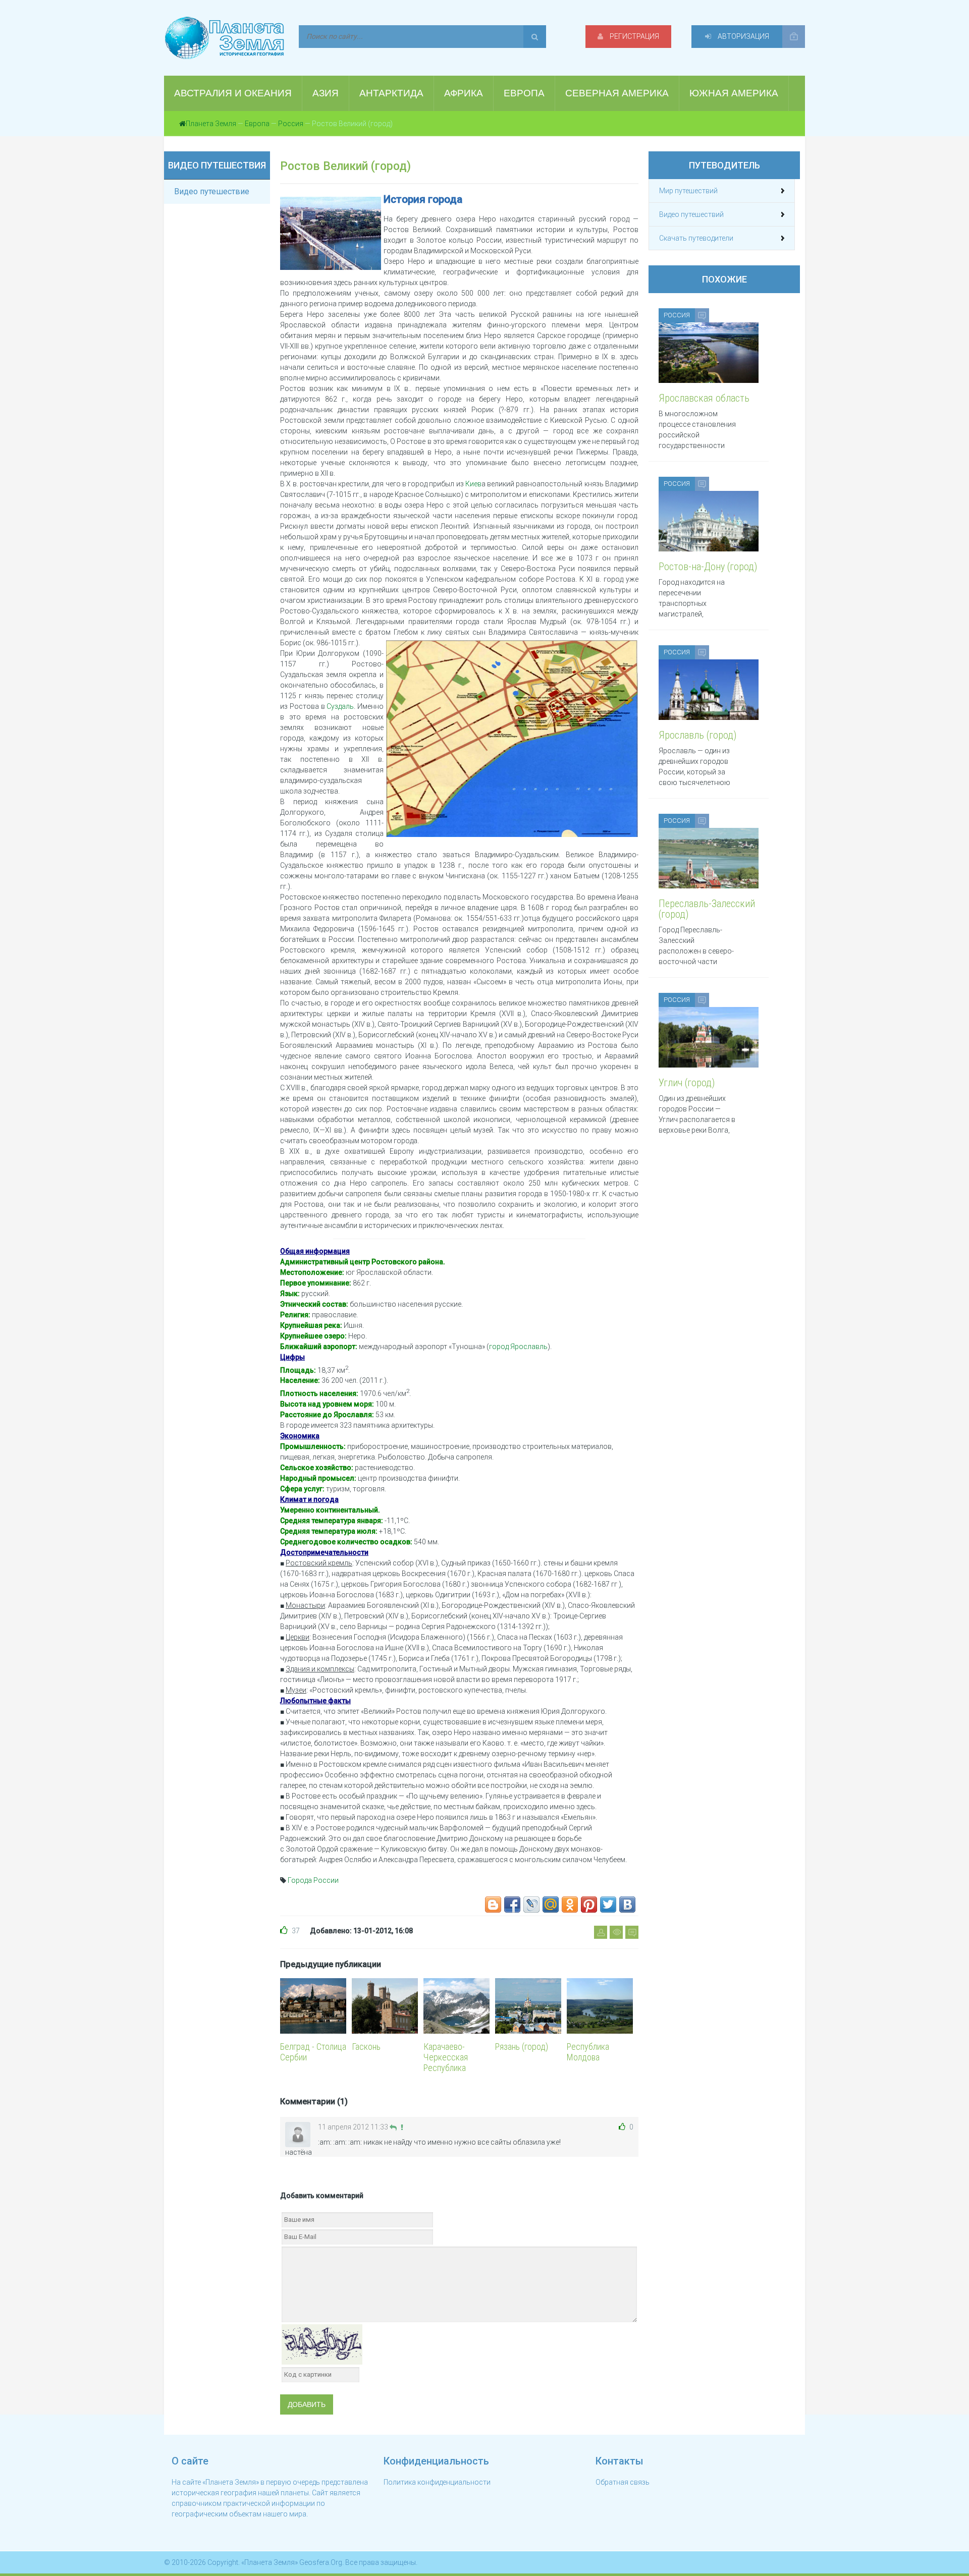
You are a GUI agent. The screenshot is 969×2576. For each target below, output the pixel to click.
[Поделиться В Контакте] (627, 1905)
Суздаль (340, 706)
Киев (473, 484)
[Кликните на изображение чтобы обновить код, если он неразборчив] (322, 2343)
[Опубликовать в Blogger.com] (493, 1905)
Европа (257, 124)
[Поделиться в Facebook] (512, 1905)
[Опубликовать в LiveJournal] (531, 1905)
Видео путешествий (691, 214)
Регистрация (634, 36)
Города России (313, 1880)
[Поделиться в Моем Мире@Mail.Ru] (551, 1905)
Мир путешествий (688, 191)
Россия (291, 124)
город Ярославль (518, 1347)
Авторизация (743, 36)
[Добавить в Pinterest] (589, 1905)
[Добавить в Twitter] (608, 1905)
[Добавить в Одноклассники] (570, 1905)
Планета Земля (211, 124)
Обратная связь (623, 2482)
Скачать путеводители (696, 238)
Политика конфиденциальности (437, 2482)
